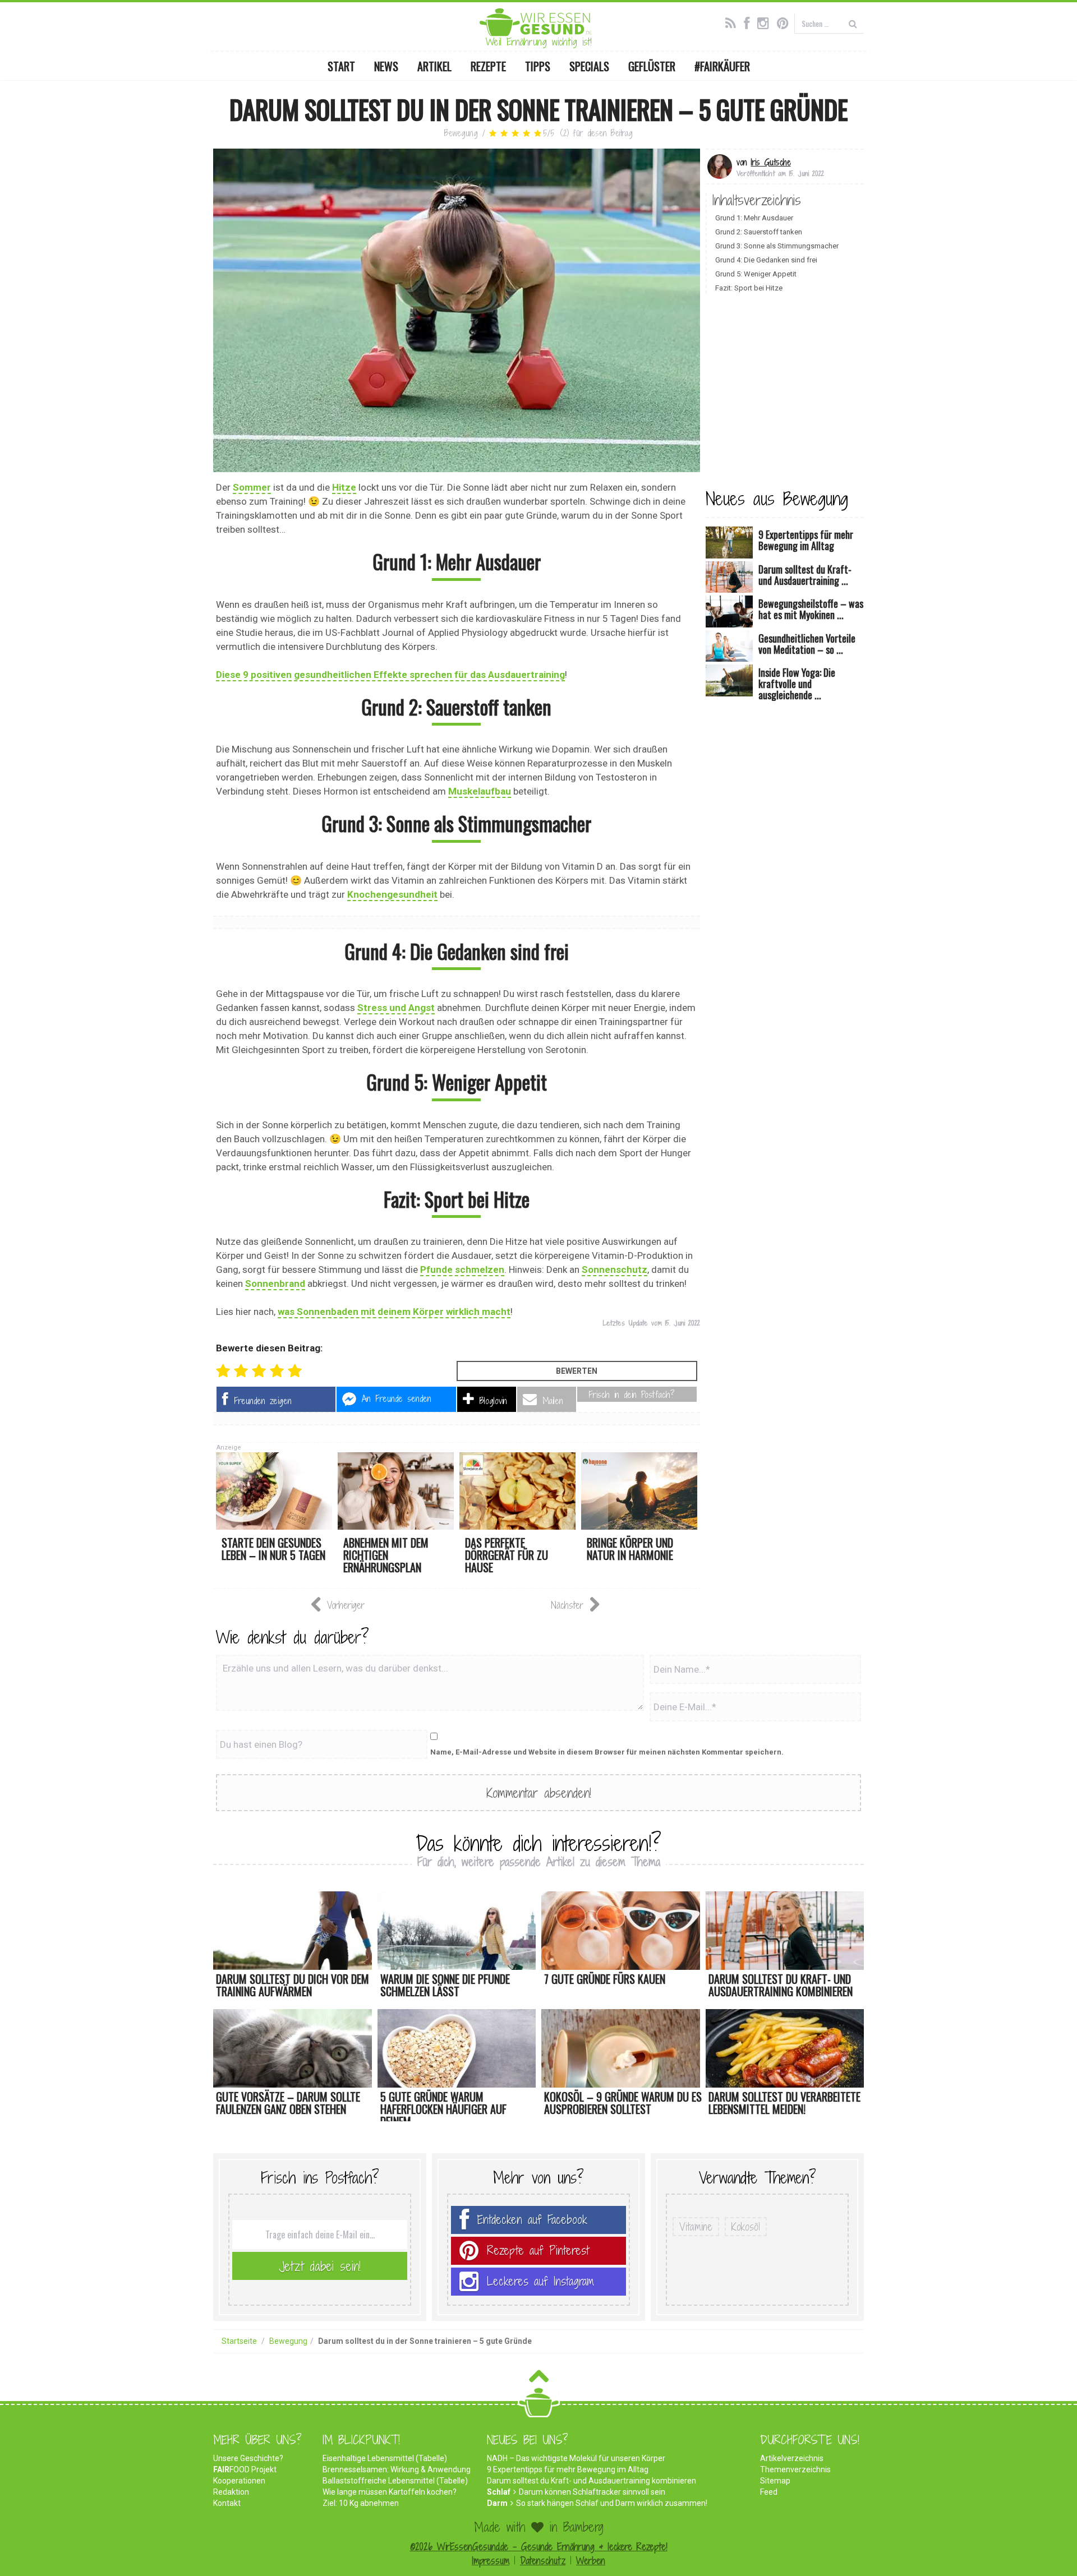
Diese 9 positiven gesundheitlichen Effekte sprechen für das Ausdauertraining (390, 675)
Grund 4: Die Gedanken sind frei (766, 260)
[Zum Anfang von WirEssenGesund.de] (539, 2379)
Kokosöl (746, 2227)
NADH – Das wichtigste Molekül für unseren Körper (576, 2458)
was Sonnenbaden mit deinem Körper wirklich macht (394, 1312)
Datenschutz (543, 2561)
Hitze (344, 487)
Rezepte (488, 66)
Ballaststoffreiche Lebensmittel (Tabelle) (395, 2481)
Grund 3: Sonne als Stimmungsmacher (777, 246)
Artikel (434, 66)
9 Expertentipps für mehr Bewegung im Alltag (568, 2469)
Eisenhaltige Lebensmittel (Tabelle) (385, 2458)
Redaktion (231, 2492)
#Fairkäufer (722, 66)
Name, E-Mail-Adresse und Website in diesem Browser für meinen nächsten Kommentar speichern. (607, 1752)
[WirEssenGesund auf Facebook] (749, 22)
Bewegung (461, 133)
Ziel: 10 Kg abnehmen (361, 2503)
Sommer (252, 487)
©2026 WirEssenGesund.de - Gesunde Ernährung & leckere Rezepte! (539, 2547)
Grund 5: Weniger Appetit (756, 274)
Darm (497, 2503)
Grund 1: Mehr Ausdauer (754, 218)
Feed (769, 2492)
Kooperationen (239, 2481)
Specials (589, 66)
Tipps (538, 66)
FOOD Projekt (245, 2469)
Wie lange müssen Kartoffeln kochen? (390, 2492)
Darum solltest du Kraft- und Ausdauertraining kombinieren (592, 2481)
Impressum (491, 2561)
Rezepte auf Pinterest (538, 2250)
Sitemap (775, 2481)
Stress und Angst (396, 1008)
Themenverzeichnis (795, 2469)
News (386, 66)
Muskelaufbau (480, 791)
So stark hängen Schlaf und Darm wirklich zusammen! (612, 2503)
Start (341, 66)
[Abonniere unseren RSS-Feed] (733, 22)
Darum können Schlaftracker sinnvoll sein (592, 2492)
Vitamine (696, 2227)
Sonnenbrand (275, 1284)
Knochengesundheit (392, 894)
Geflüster (652, 66)
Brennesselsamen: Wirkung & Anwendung (397, 2469)
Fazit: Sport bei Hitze (749, 288)
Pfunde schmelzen (462, 1269)
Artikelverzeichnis (792, 2458)
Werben (591, 2561)
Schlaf (499, 2492)
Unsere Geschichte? (248, 2458)
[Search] (853, 23)
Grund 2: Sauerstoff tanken (759, 232)
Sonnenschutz (615, 1269)
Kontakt (227, 2503)
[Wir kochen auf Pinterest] (786, 22)
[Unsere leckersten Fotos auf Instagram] (766, 22)
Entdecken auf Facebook (532, 2220)
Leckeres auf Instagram (540, 2281)
